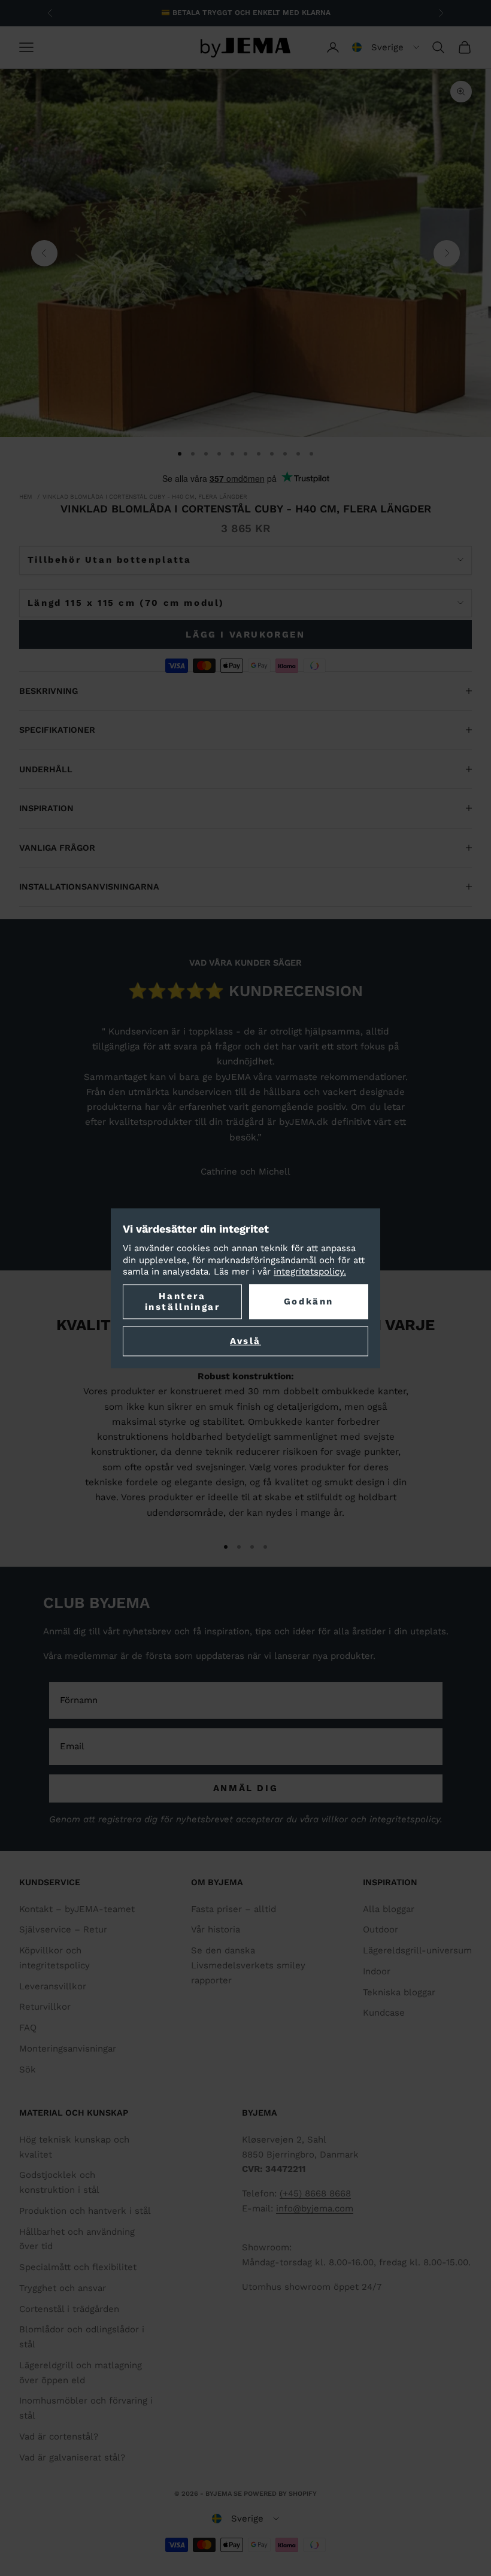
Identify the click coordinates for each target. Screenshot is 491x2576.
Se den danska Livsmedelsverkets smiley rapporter (248, 1965)
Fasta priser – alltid (234, 1909)
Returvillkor (45, 2007)
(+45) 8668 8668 (315, 2193)
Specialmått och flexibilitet (78, 2267)
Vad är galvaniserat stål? (72, 2457)
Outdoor (381, 1929)
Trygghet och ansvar (63, 2288)
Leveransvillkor (53, 1986)
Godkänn (309, 1301)
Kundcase (384, 2013)
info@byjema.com (315, 2208)
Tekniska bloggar (399, 1992)
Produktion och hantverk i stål (85, 2211)
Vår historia (216, 1929)
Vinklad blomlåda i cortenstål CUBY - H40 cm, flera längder (145, 497)
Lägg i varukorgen (245, 635)
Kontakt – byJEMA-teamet (77, 1909)
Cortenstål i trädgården (69, 2309)
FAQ (28, 2028)
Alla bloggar (389, 1909)
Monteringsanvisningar (68, 2049)
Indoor (377, 1971)
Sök (28, 2070)
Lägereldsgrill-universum (417, 1950)
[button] (386, 47)
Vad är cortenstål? (59, 2437)
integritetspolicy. (310, 1272)
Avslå (245, 1341)
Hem (26, 497)
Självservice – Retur (63, 1929)
